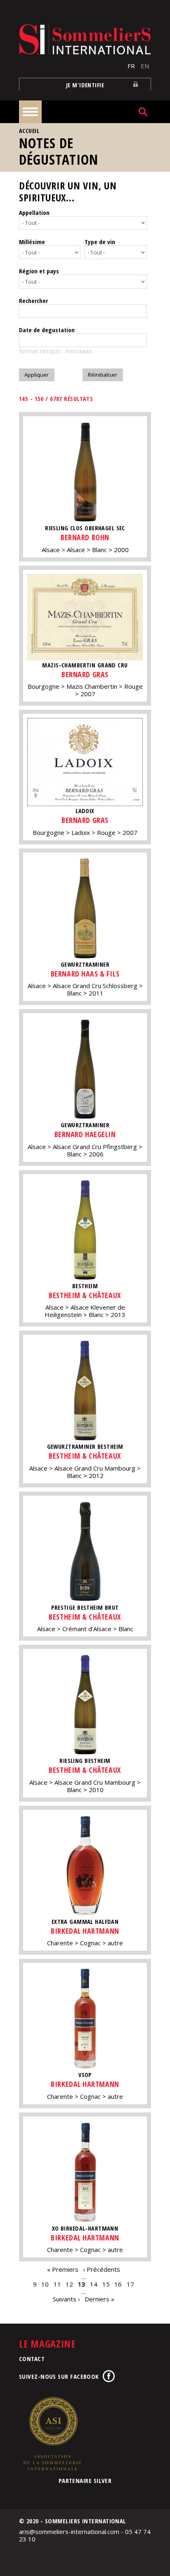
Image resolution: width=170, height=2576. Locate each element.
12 (69, 2284)
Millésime (32, 242)
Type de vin (100, 242)
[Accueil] (85, 39)
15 (106, 2284)
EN (145, 66)
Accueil (29, 131)
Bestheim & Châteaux (85, 1295)
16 (118, 2284)
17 (130, 2284)
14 (94, 2284)
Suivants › (66, 2299)
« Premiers (63, 2269)
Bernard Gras (85, 674)
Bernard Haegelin (85, 1134)
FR (131, 66)
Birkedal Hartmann (85, 1931)
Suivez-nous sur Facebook (59, 2376)
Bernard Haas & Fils (85, 974)
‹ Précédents (102, 2269)
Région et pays (39, 271)
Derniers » (99, 2299)
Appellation (34, 212)
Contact (32, 2359)
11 (57, 2284)
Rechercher (33, 301)
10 (45, 2284)
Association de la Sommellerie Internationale (52, 2434)
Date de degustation (47, 330)
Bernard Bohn (85, 537)
